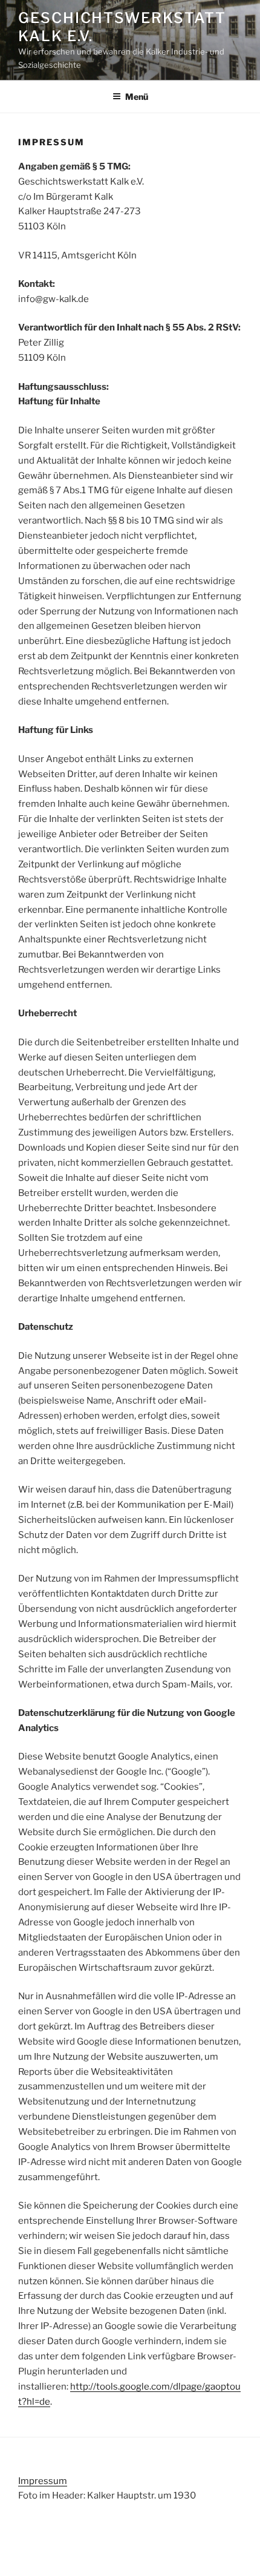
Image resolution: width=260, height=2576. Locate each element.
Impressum (43, 2481)
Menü (137, 97)
